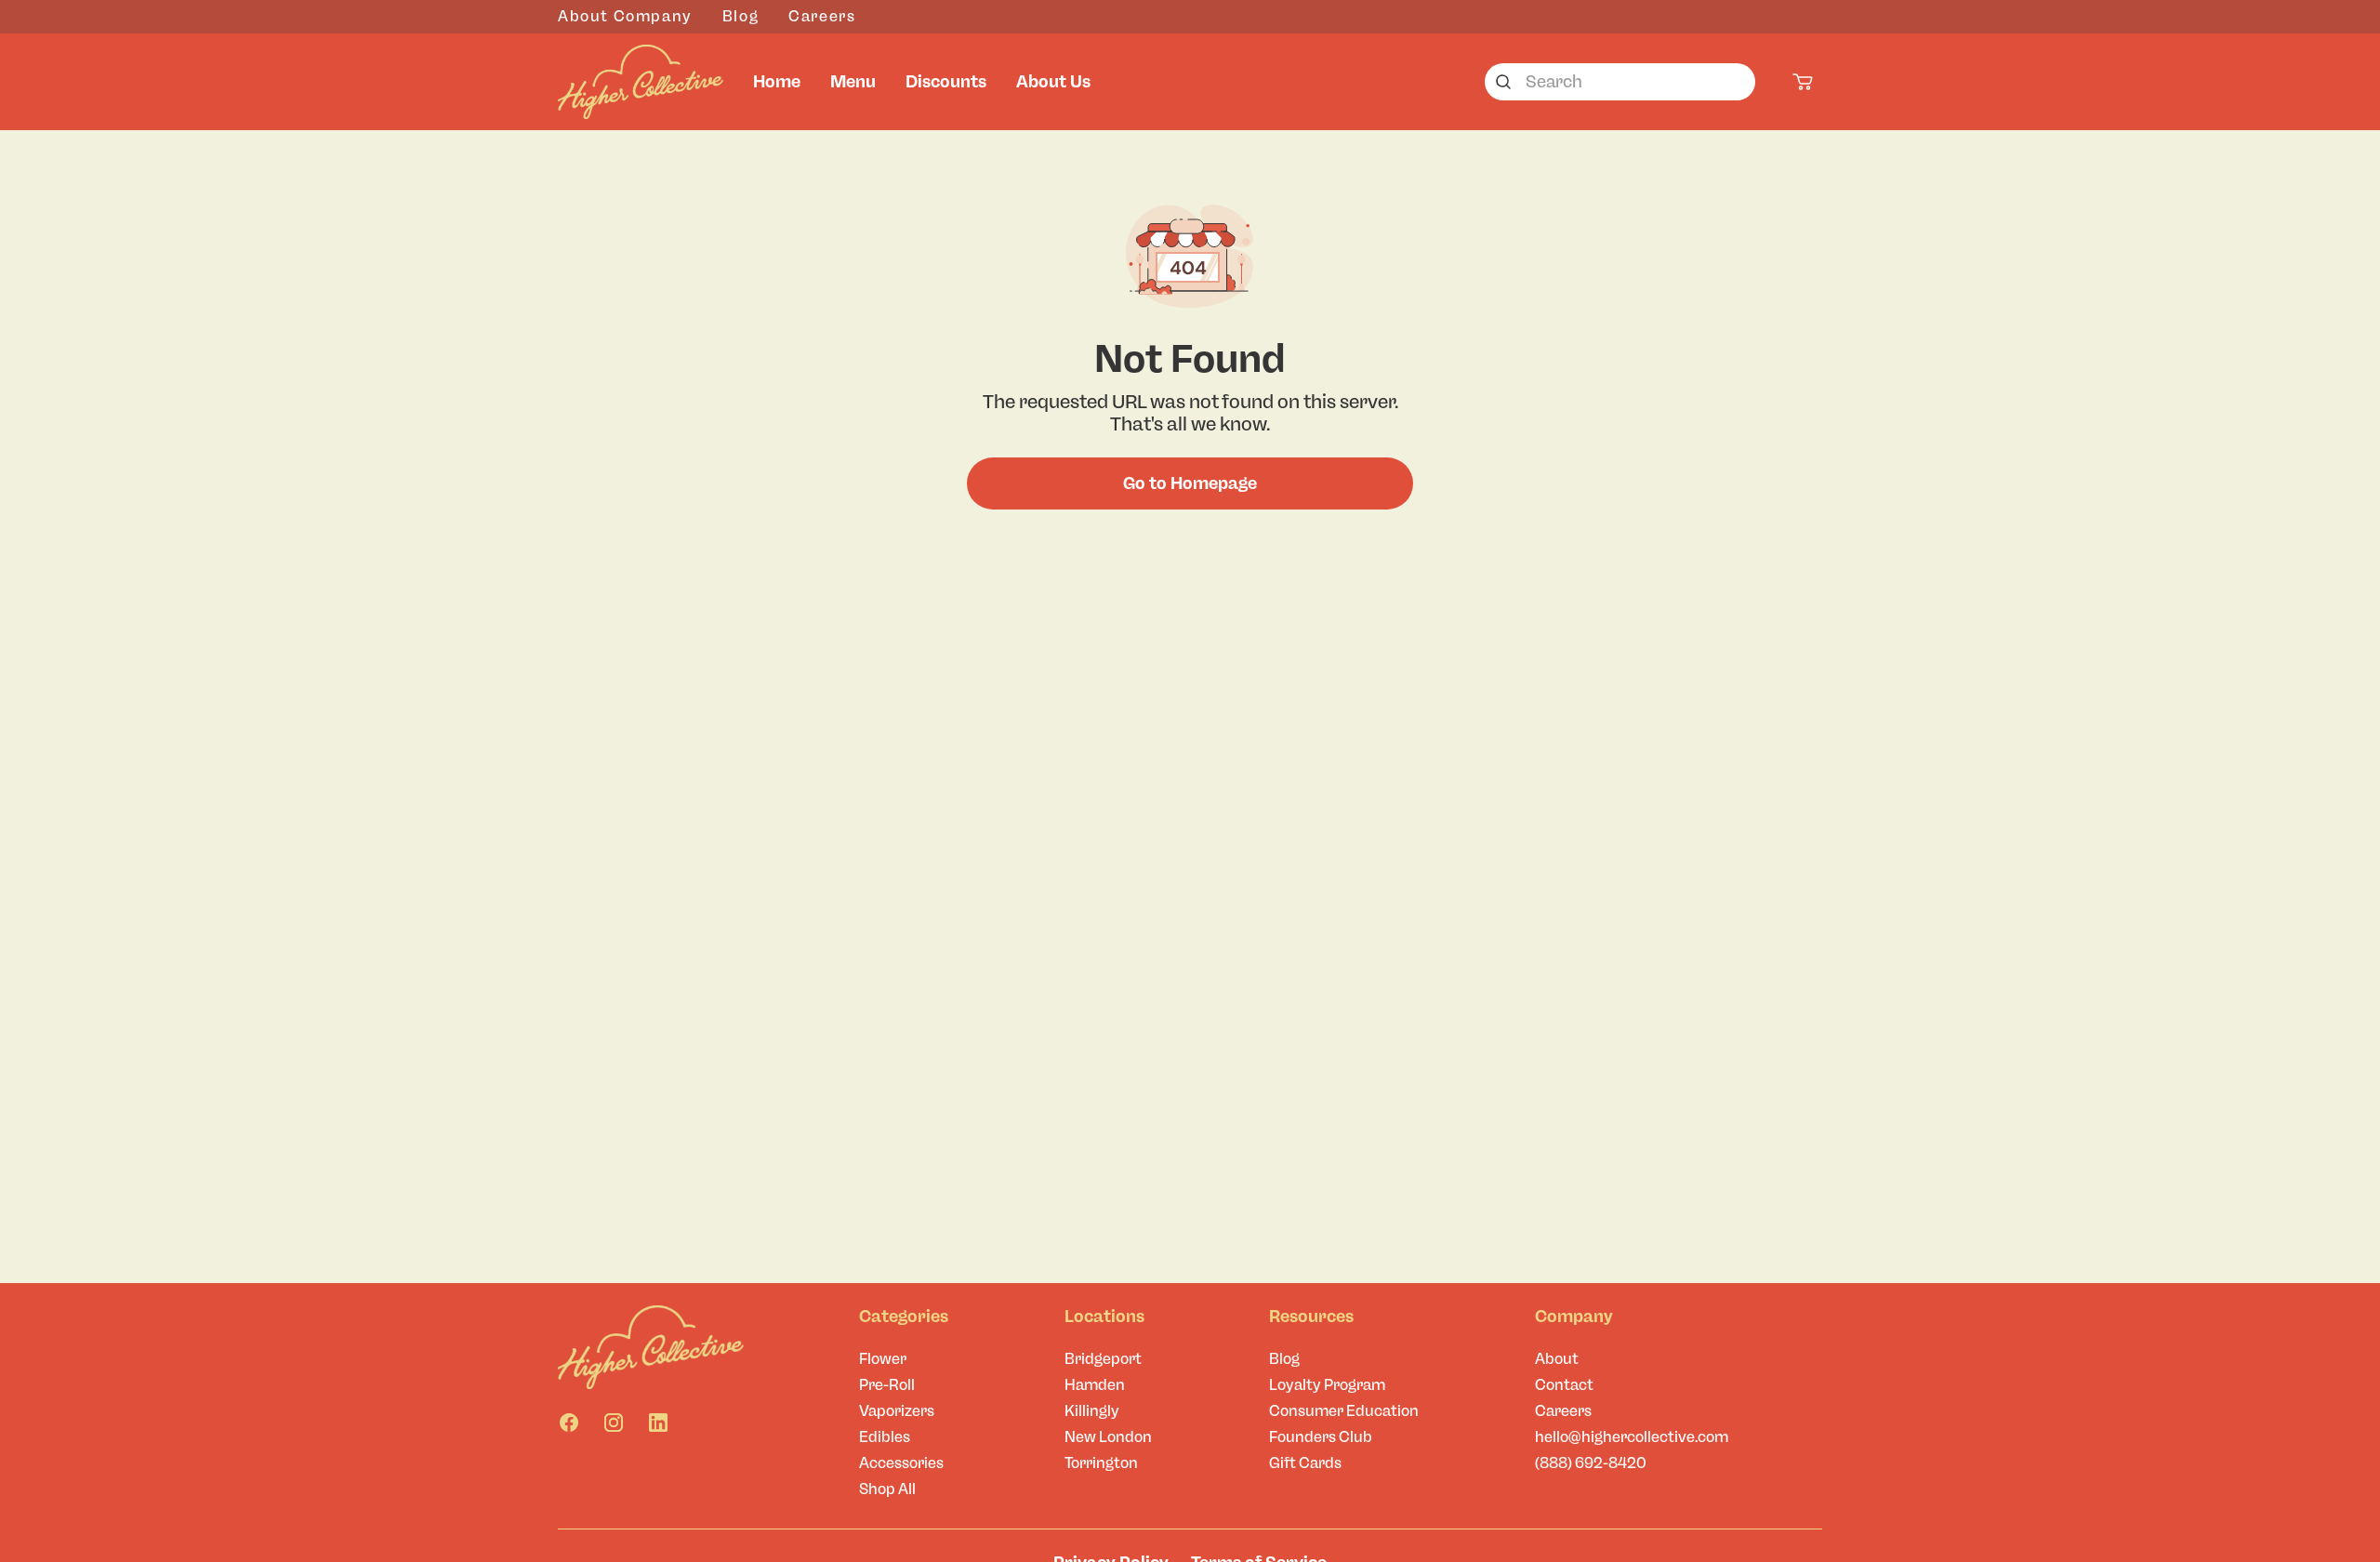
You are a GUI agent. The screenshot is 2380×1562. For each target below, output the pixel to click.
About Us (1053, 82)
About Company (625, 16)
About (1557, 1359)
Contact (1564, 1385)
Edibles (885, 1437)
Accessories (901, 1463)
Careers (822, 16)
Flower (883, 1359)
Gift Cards (1305, 1463)
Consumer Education (1344, 1411)
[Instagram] (614, 1423)
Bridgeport (1103, 1359)
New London (1108, 1437)
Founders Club (1321, 1437)
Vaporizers (897, 1411)
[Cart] (1804, 82)
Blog (740, 16)
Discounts (946, 82)
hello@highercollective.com (1632, 1437)
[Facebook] (569, 1423)
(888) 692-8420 (1591, 1463)
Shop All (887, 1489)
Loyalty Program (1327, 1385)
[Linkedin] (658, 1423)
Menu (853, 82)
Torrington (1101, 1463)
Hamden (1095, 1385)
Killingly (1092, 1411)
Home (777, 82)
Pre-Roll (887, 1385)
